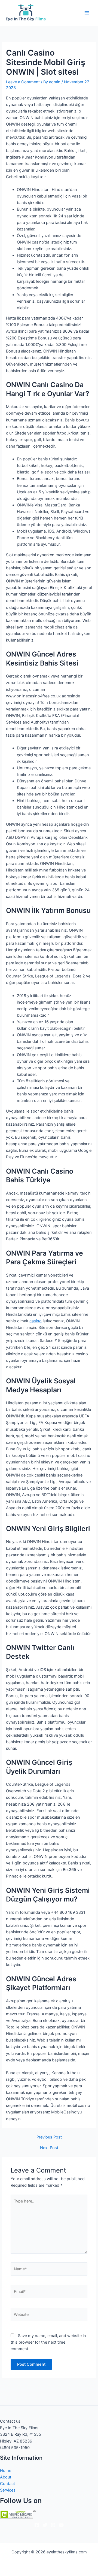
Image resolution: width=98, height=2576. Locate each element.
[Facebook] (37, 2525)
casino (36, 1321)
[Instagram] (53, 2525)
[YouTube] (61, 2525)
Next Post (49, 2148)
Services (8, 2490)
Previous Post (49, 2137)
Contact (7, 2484)
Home (6, 2471)
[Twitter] (45, 2525)
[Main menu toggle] (87, 13)
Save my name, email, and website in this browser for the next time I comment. (48, 2342)
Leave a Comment (23, 82)
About (6, 2477)
